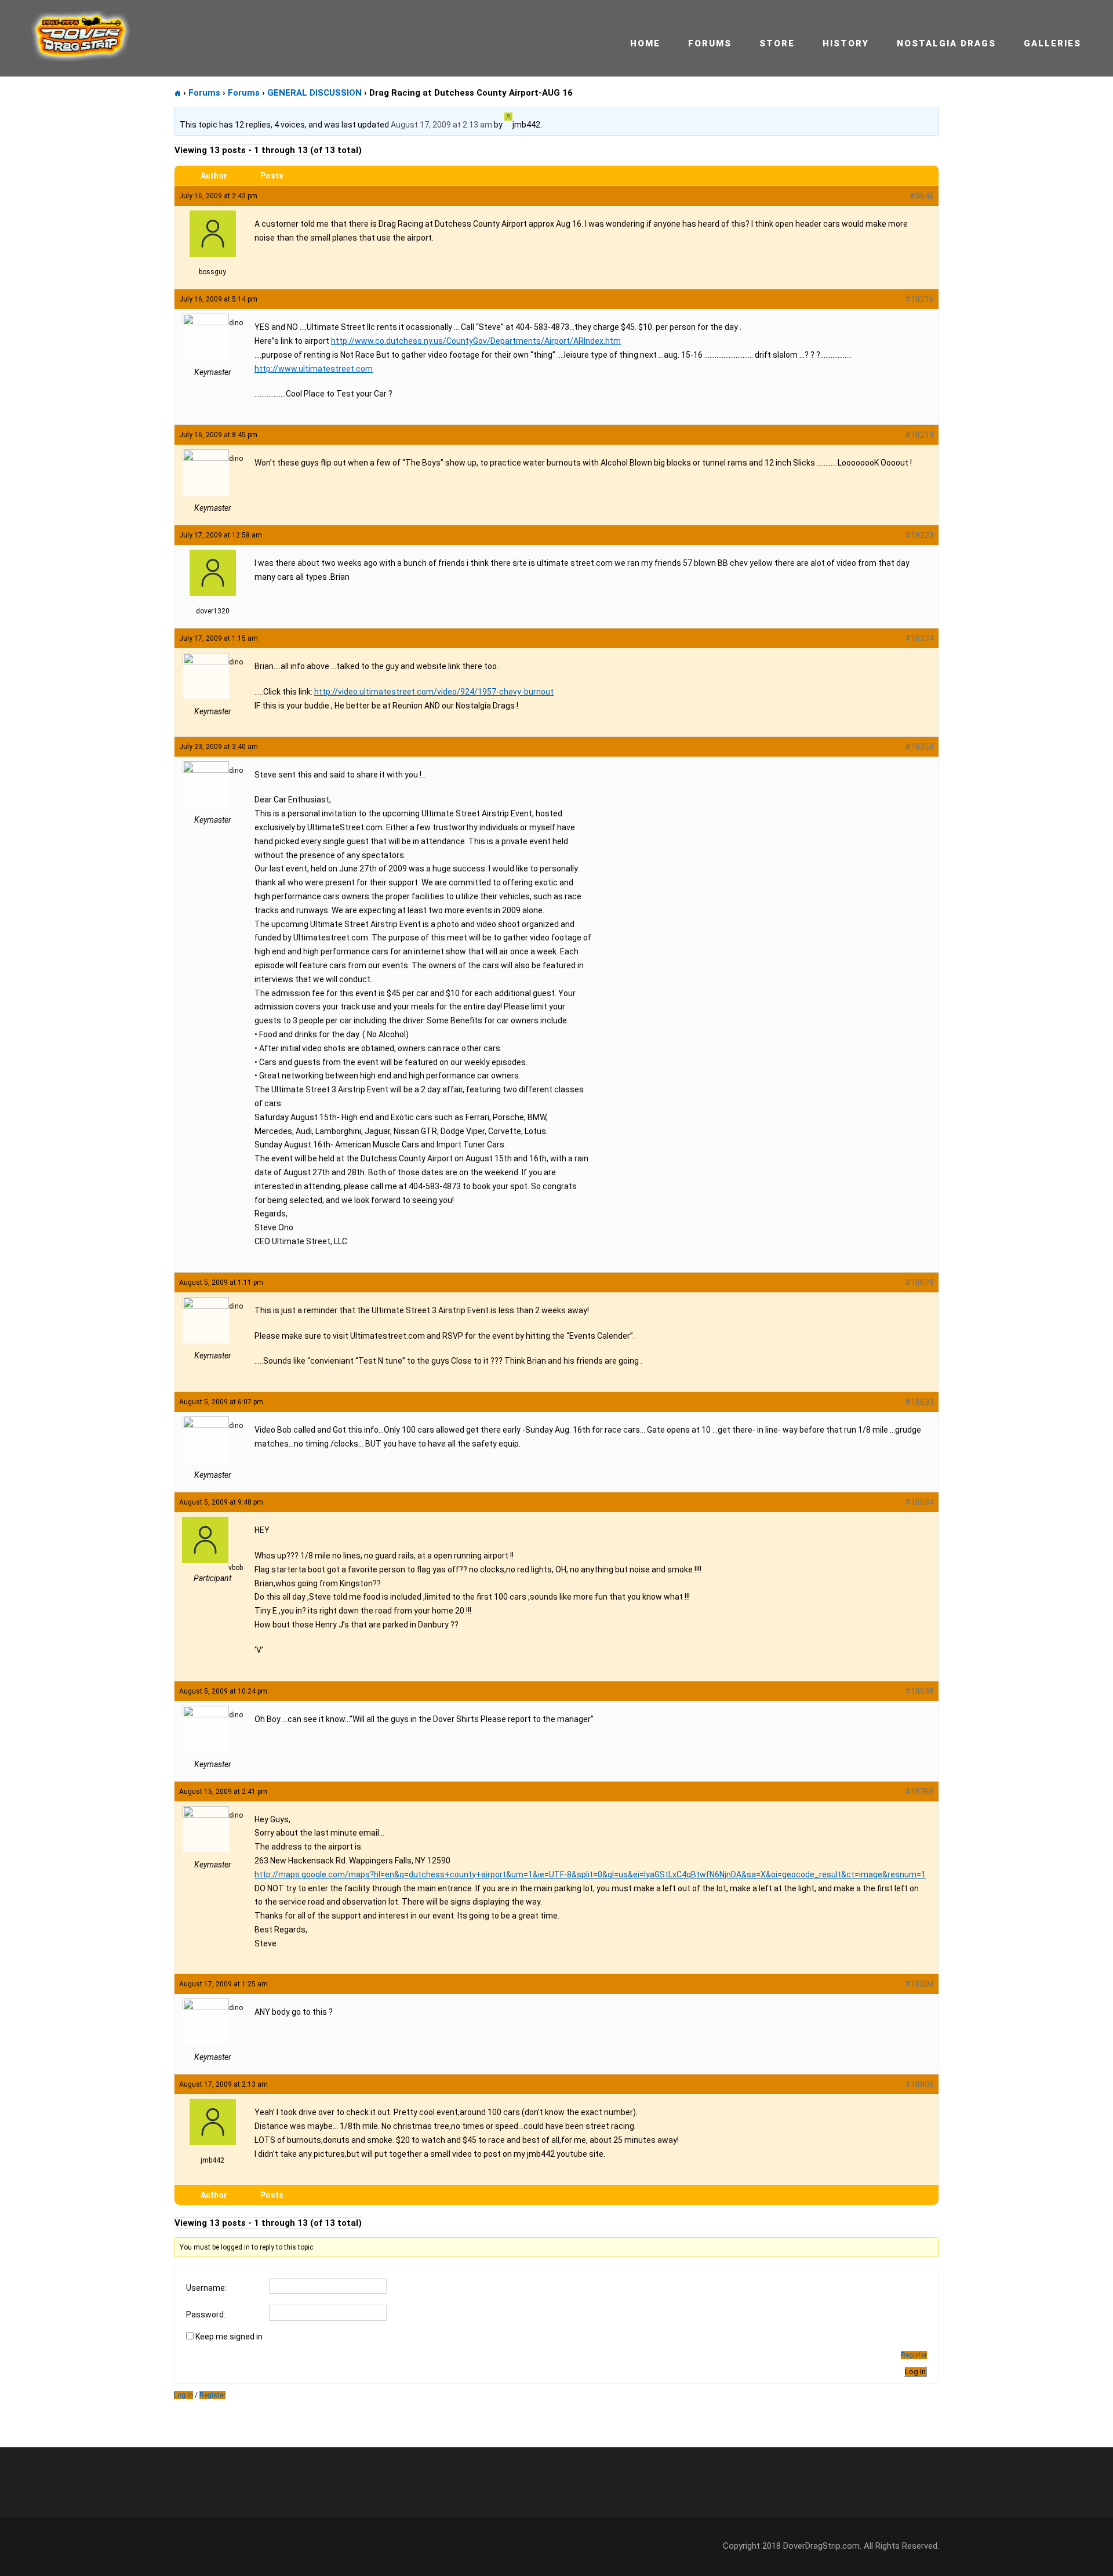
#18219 (919, 435)
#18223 (919, 535)
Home (645, 43)
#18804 (919, 1984)
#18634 (919, 1502)
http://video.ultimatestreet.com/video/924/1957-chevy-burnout (434, 692)
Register (914, 2355)
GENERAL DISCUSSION (314, 93)
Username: (206, 2288)
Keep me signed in (229, 2337)
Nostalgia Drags (946, 43)
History (846, 43)
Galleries (1052, 43)
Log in (183, 2395)
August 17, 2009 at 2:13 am (441, 125)
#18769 (919, 1792)
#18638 (919, 1691)
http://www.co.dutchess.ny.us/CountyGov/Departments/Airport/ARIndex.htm (476, 341)
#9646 (922, 196)
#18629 (919, 1282)
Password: (206, 2315)
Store (777, 43)
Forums (710, 43)
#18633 (919, 1402)
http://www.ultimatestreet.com (314, 369)
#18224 (919, 638)
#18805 (919, 2084)
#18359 (919, 747)
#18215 (919, 299)
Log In (915, 2372)
